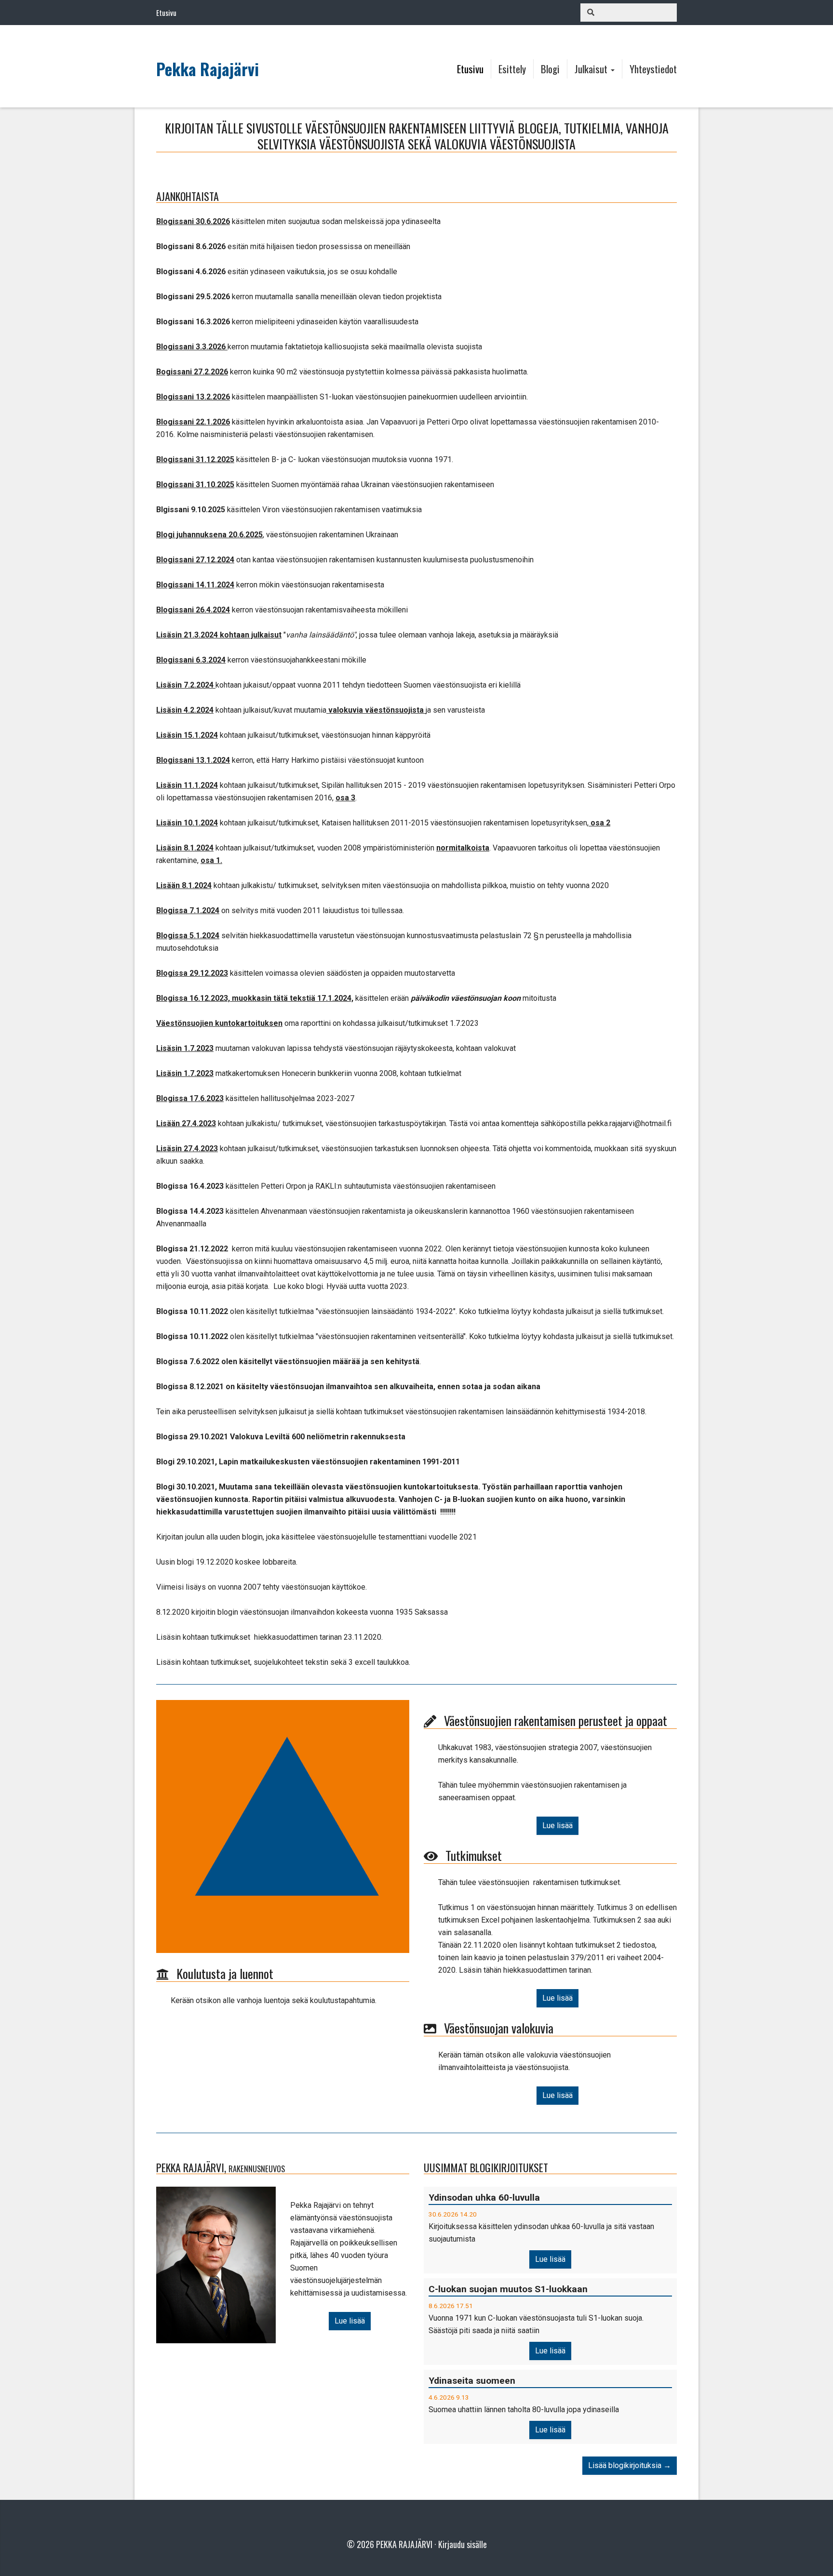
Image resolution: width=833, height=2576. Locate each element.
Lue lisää (558, 1826)
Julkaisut (592, 69)
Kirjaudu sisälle (463, 2544)
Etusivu (470, 69)
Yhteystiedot (653, 69)
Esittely (512, 69)
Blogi (550, 69)
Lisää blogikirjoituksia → (630, 2465)
